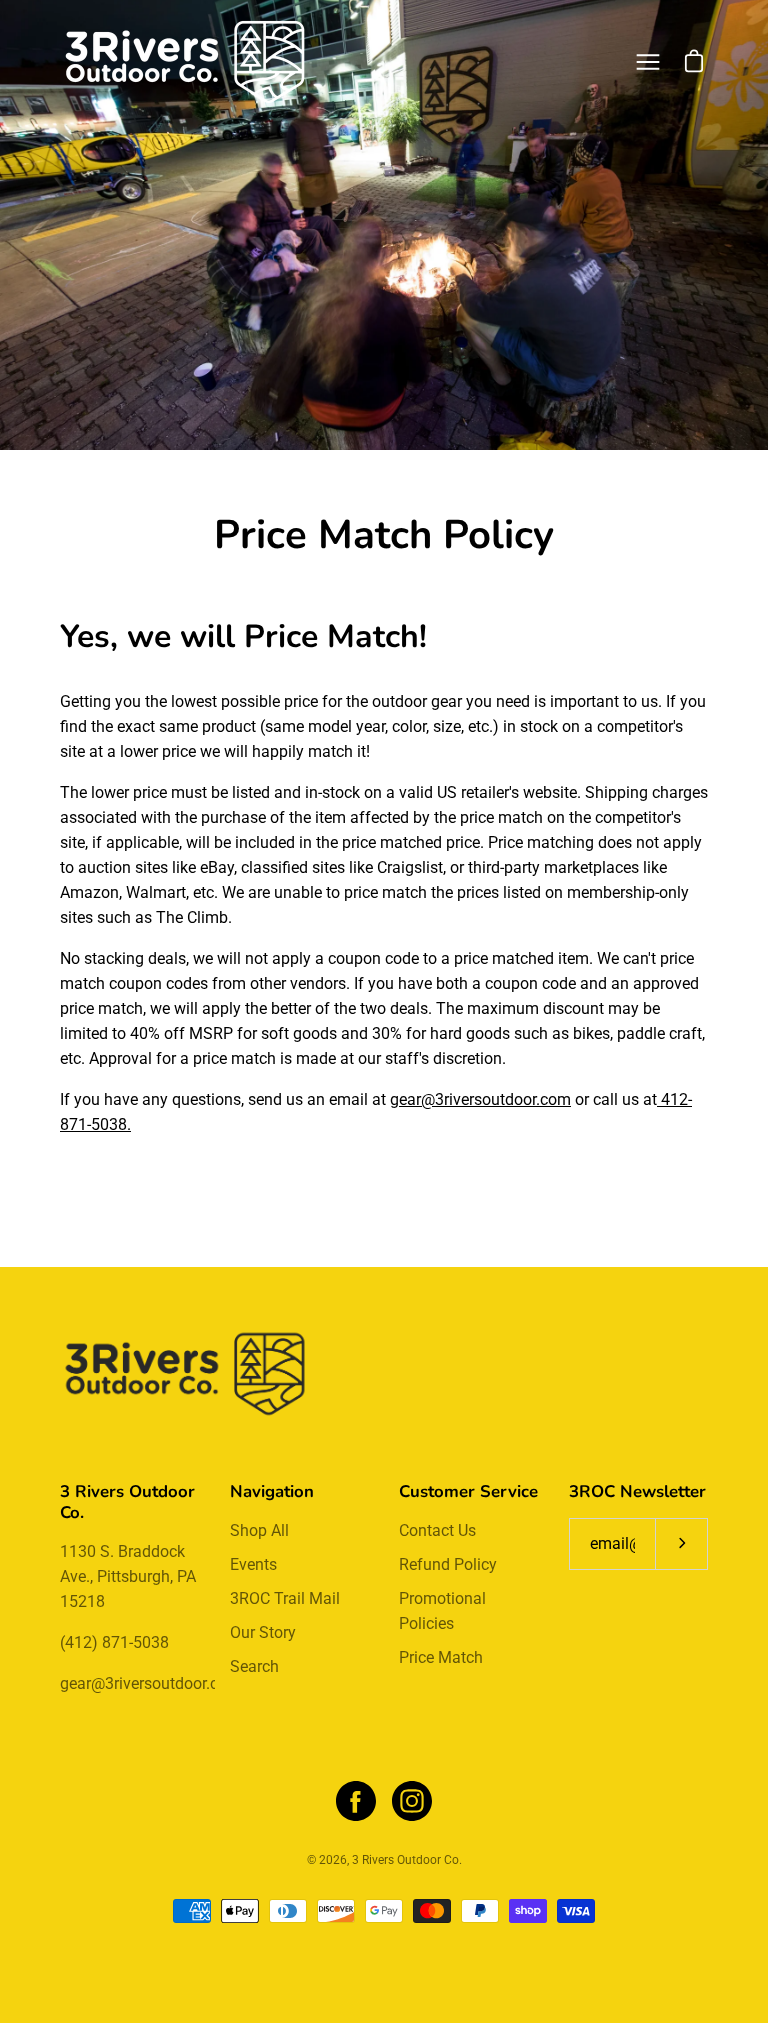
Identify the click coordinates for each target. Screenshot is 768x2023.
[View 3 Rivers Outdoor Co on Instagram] (412, 1801)
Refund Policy (448, 1564)
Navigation (272, 1491)
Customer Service (468, 1491)
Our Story (263, 1632)
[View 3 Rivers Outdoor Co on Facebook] (356, 1801)
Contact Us (437, 1530)
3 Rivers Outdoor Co (405, 1860)
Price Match (441, 1657)
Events (253, 1564)
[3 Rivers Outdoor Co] (185, 62)
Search (254, 1666)
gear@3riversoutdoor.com (480, 1099)
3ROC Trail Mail (285, 1598)
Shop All (259, 1530)
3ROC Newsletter (637, 1491)
